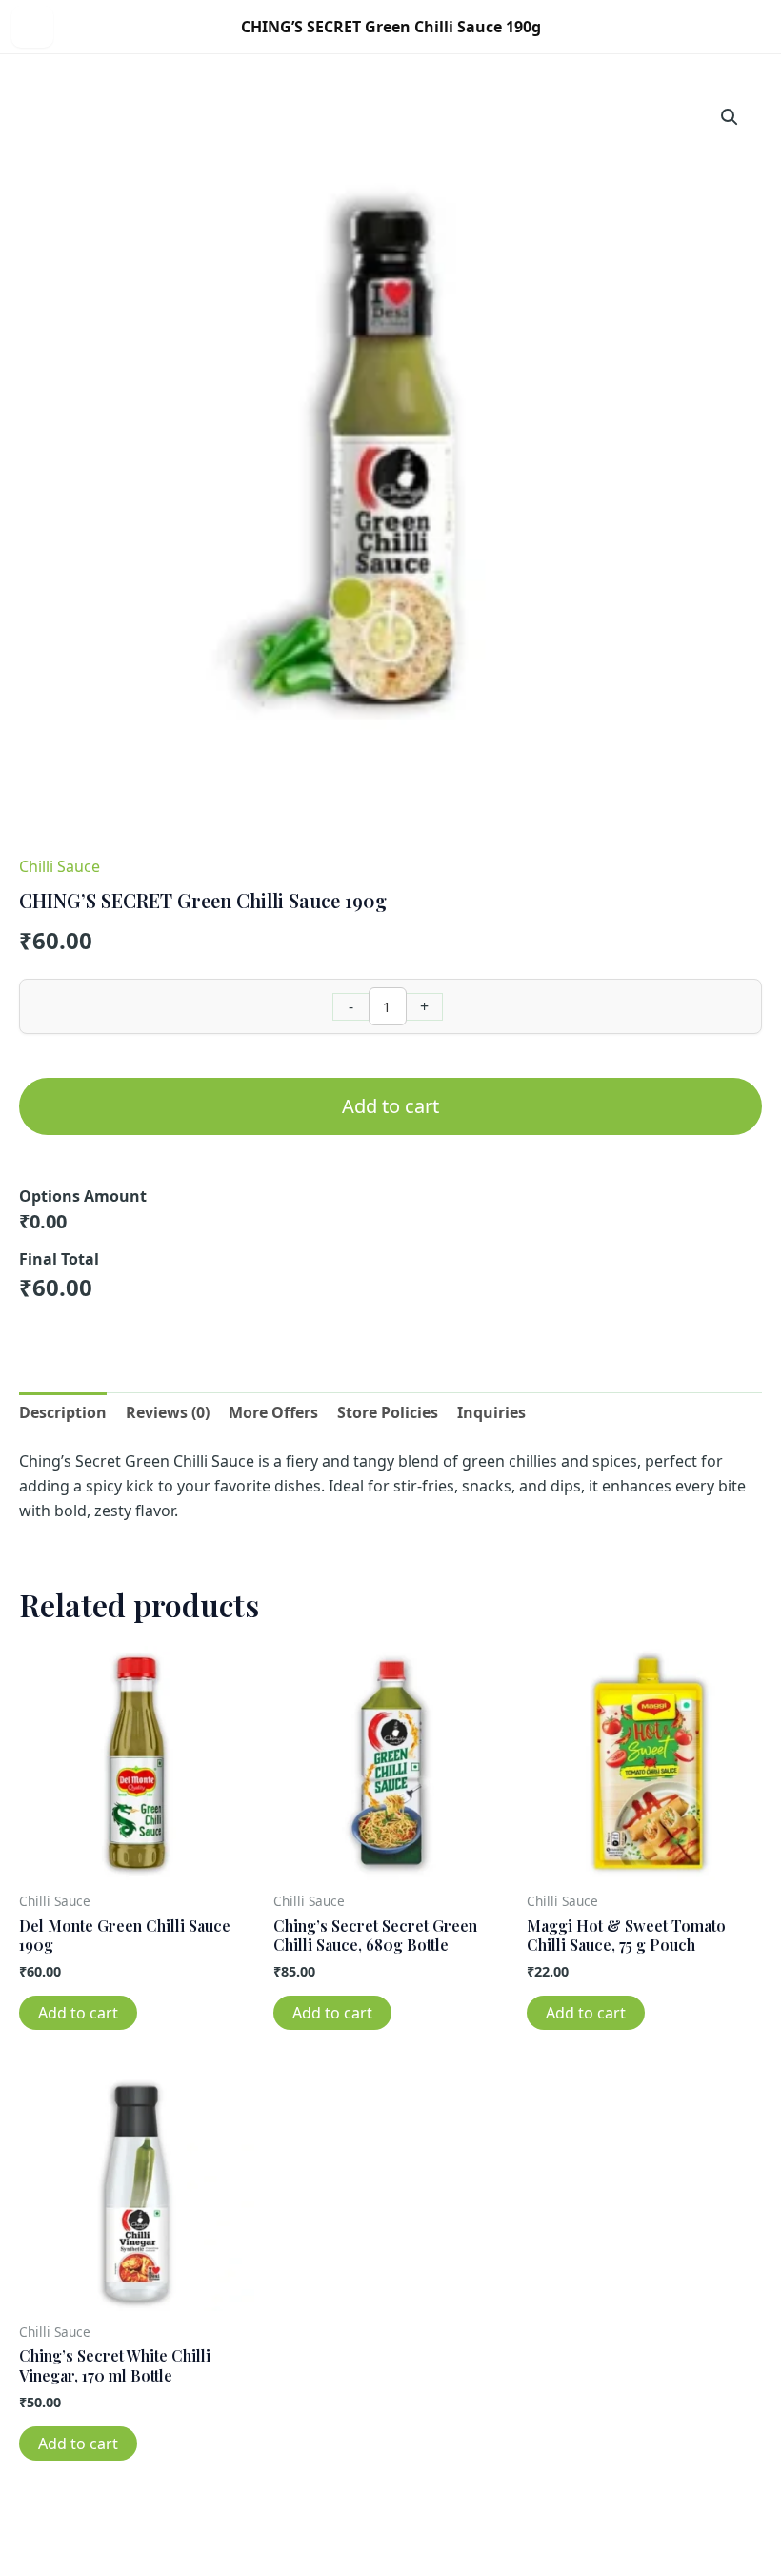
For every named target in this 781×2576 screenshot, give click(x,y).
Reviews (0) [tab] (168, 1412)
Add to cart (390, 1106)
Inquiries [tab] (491, 1412)
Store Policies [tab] (388, 1412)
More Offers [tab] (273, 1412)
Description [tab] (63, 1412)
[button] (730, 117)
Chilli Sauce (60, 866)
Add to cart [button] (78, 2013)
